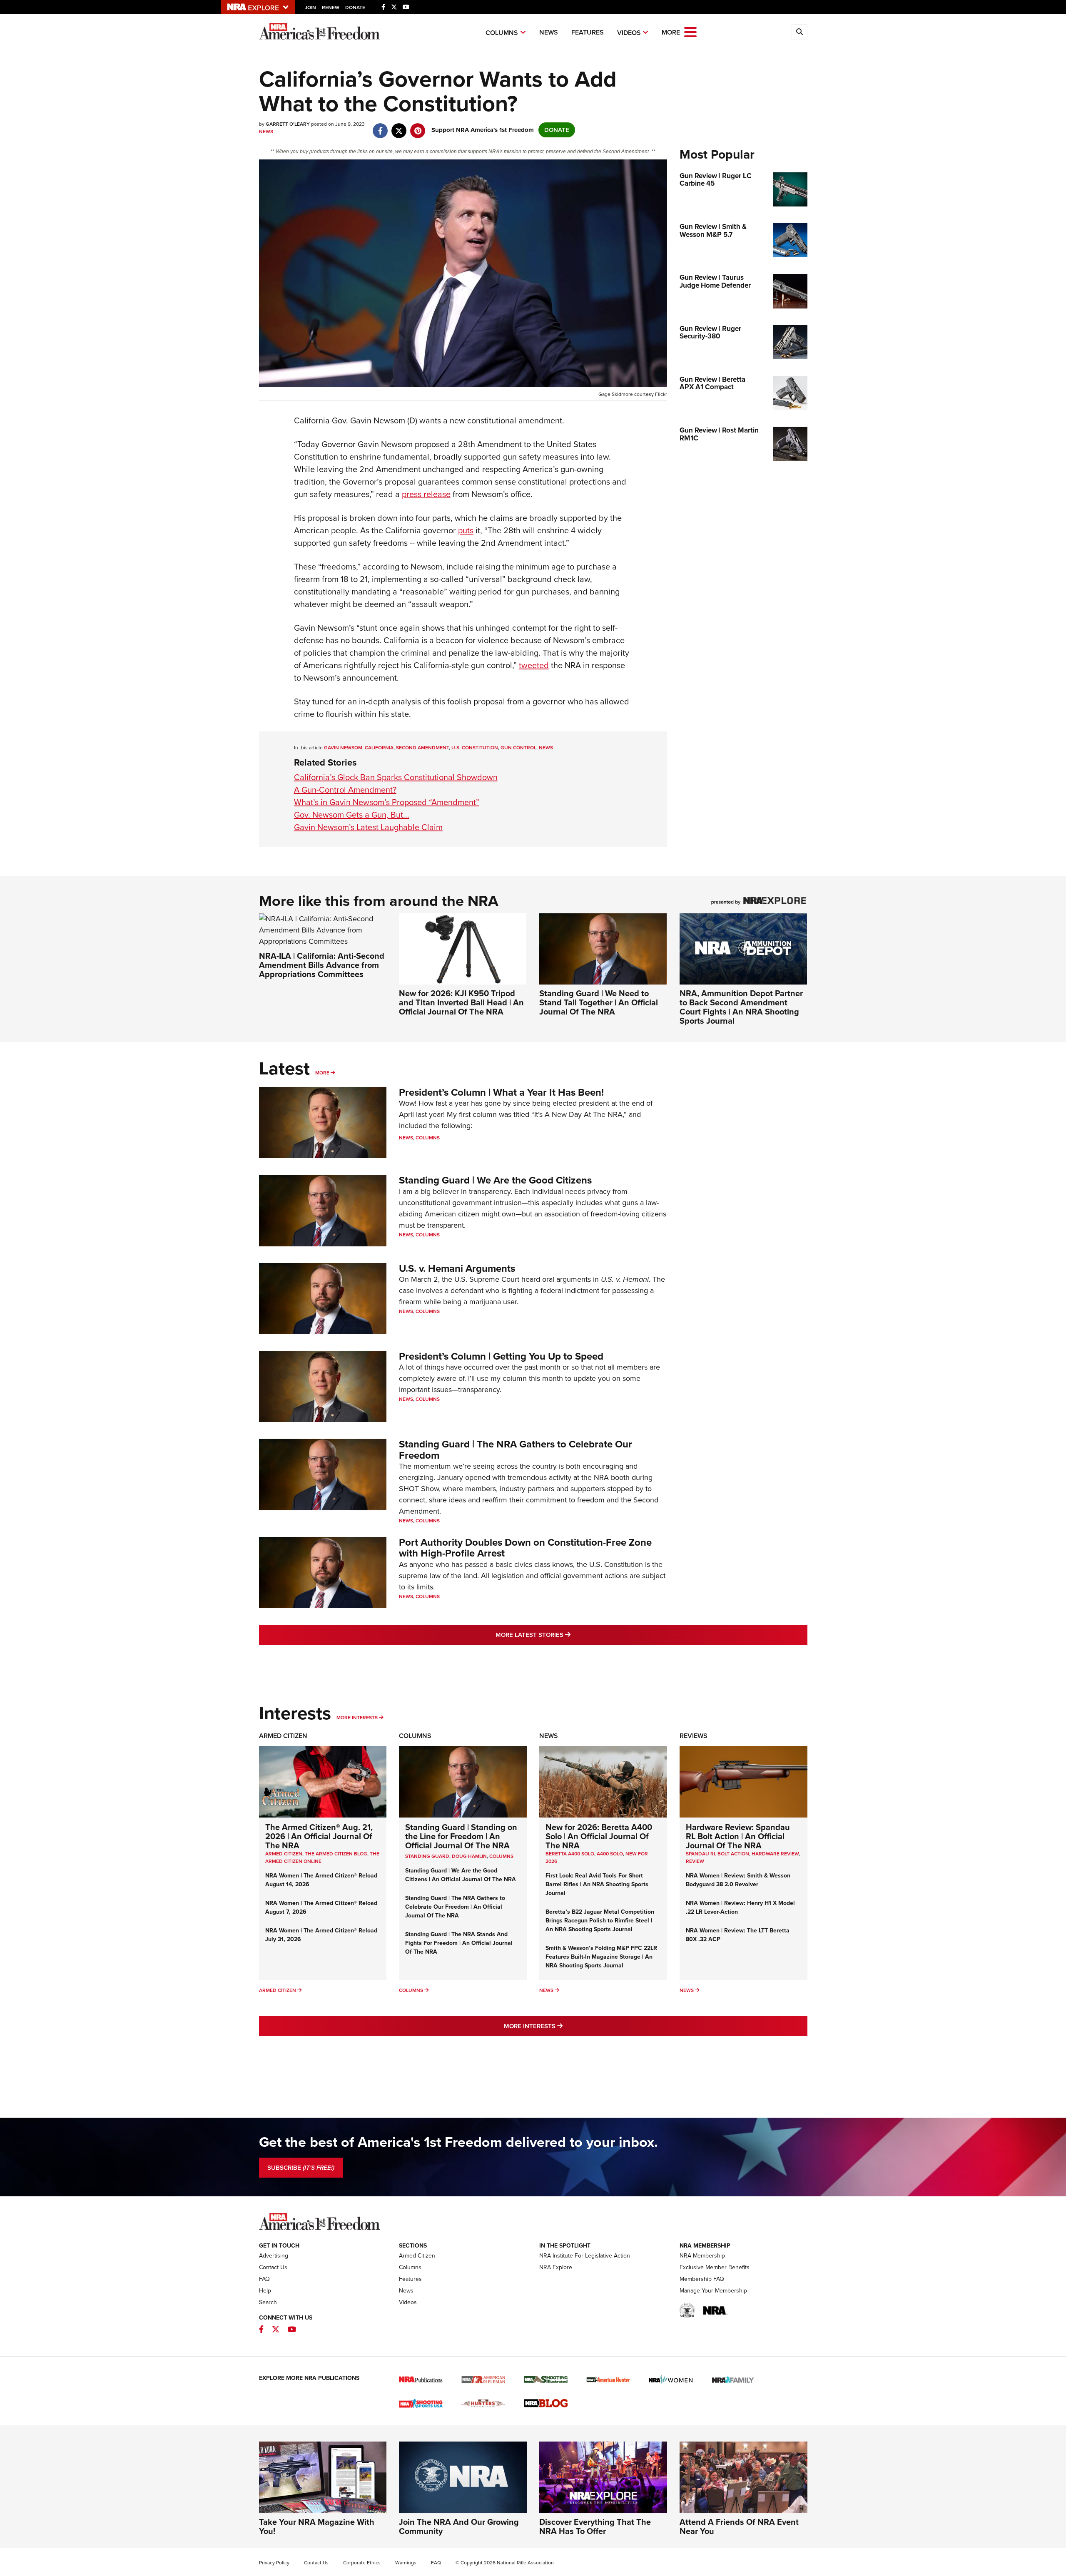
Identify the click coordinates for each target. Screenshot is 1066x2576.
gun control (518, 748)
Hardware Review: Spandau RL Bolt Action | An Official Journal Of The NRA (738, 1836)
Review (695, 1861)
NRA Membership (702, 2256)
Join (310, 7)
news (546, 748)
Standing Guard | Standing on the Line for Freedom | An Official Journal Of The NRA (461, 1836)
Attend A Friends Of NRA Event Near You (739, 2526)
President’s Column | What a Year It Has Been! (501, 1092)
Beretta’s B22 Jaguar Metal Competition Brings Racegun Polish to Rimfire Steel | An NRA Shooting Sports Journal (600, 1921)
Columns (502, 33)
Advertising (274, 2256)
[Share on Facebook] (380, 127)
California (379, 748)
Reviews (694, 1736)
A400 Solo (610, 1854)
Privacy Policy (274, 2563)
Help (265, 2291)
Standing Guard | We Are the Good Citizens (495, 1180)
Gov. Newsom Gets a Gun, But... (352, 815)
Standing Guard (427, 1856)
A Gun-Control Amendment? (345, 790)
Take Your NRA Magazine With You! (317, 2526)
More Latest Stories (567, 1635)
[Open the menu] (690, 31)
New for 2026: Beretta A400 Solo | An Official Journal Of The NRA (599, 1836)
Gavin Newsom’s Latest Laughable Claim (368, 827)
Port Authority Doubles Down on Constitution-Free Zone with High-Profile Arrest (525, 1548)
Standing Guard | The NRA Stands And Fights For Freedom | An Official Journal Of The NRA (459, 1943)
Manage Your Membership (713, 2291)
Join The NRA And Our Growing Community (459, 2526)
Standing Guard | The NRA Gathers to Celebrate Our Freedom (516, 1450)
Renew (331, 7)
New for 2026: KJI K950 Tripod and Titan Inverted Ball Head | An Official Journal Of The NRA (461, 1002)
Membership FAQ (702, 2279)
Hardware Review (775, 1854)
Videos (629, 33)
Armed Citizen (283, 1736)
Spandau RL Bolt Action (717, 1854)
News (549, 32)
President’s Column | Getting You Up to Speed (501, 1356)
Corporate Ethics (362, 2563)
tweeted (534, 665)
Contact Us (273, 2267)
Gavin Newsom (343, 748)
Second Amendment (422, 748)
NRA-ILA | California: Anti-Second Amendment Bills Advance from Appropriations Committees (322, 965)
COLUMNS (501, 1856)
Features (588, 32)
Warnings (406, 2563)
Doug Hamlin (469, 1856)
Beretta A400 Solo (570, 1854)
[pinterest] (418, 127)
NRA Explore (556, 2267)
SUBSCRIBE (301, 2168)
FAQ (264, 2279)
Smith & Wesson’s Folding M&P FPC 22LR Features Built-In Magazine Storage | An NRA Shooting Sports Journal (601, 1957)
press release (426, 494)
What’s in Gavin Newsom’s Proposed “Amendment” (387, 802)
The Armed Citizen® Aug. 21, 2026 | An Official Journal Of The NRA (319, 1836)
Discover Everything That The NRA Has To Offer (595, 2526)
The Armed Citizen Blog (336, 1854)
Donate (355, 7)
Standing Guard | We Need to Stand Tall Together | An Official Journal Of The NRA (599, 1002)
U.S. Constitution (475, 748)
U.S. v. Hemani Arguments (457, 1268)
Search (268, 2302)
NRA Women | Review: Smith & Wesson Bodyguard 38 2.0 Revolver (738, 1880)
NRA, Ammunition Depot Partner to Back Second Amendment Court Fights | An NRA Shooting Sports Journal (741, 1007)
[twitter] (399, 127)
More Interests (357, 1718)
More (322, 1073)
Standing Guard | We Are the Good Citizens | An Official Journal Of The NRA (461, 1875)
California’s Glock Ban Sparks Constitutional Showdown (396, 777)
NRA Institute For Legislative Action (585, 2256)
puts (466, 530)
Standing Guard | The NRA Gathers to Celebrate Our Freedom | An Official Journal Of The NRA (455, 1907)
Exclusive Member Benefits (715, 2267)
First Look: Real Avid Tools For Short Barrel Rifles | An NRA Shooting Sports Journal (597, 1884)
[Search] (799, 32)
